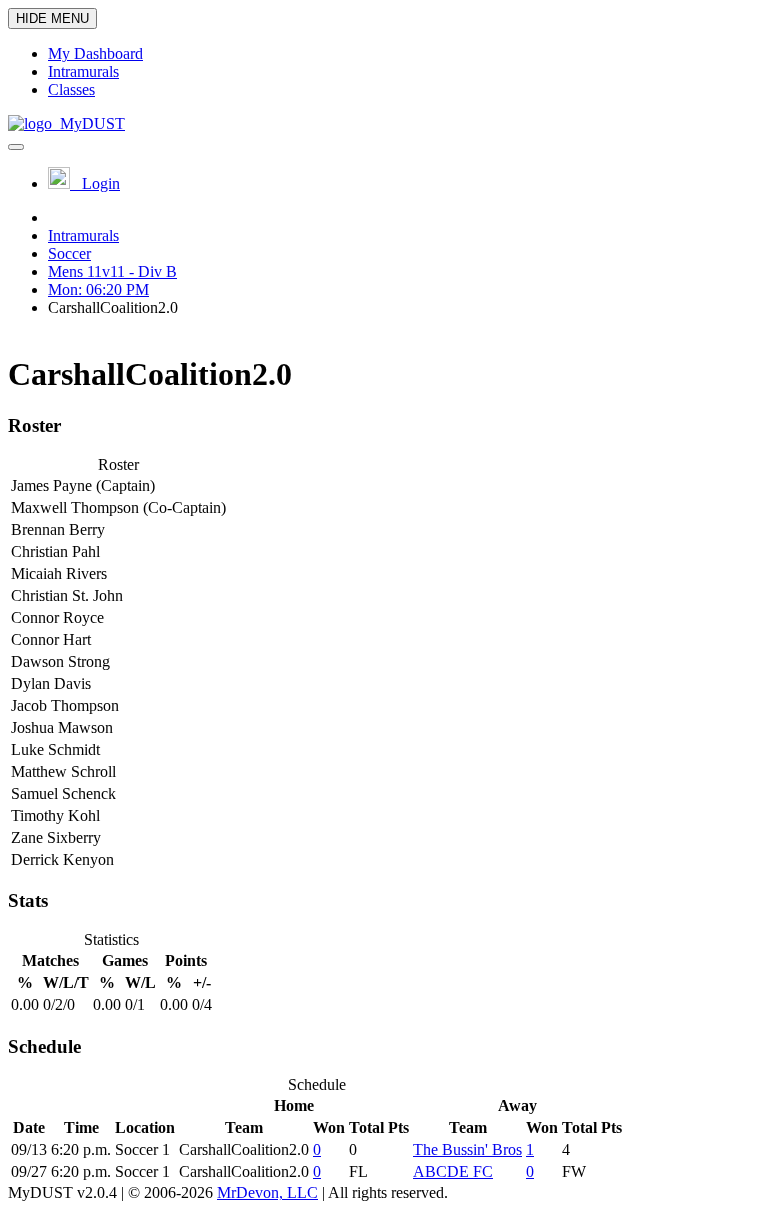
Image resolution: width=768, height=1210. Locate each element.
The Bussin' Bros (467, 1149)
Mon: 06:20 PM (98, 289)
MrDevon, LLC (267, 1192)
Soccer (69, 253)
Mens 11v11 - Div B (112, 271)
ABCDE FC (453, 1171)
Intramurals (83, 235)
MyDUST (88, 123)
